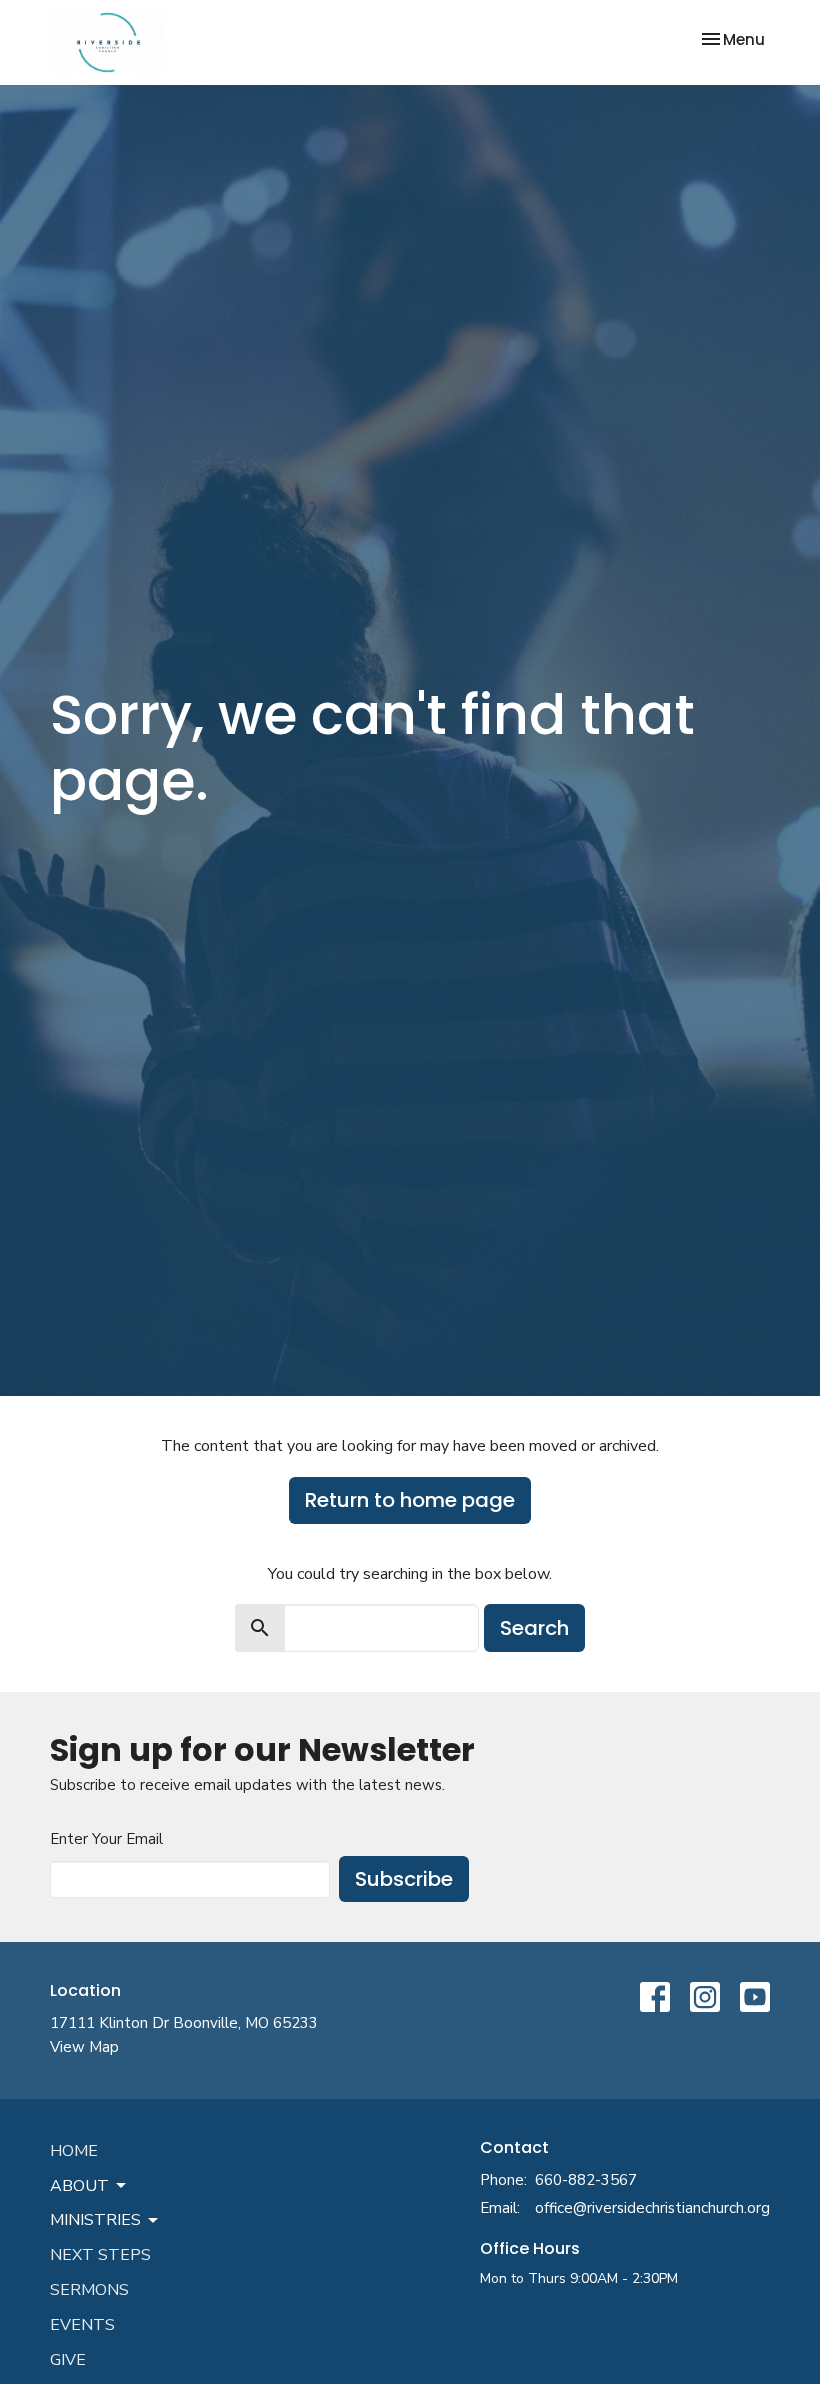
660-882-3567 (586, 2180)
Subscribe (404, 1879)
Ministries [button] (95, 2220)
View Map (84, 2047)
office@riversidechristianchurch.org (652, 2208)
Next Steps (100, 2255)
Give (68, 2360)
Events (82, 2325)
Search (534, 1628)
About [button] (79, 2186)
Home (74, 2151)
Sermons (89, 2290)
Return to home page (410, 1500)
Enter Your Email (106, 1839)
